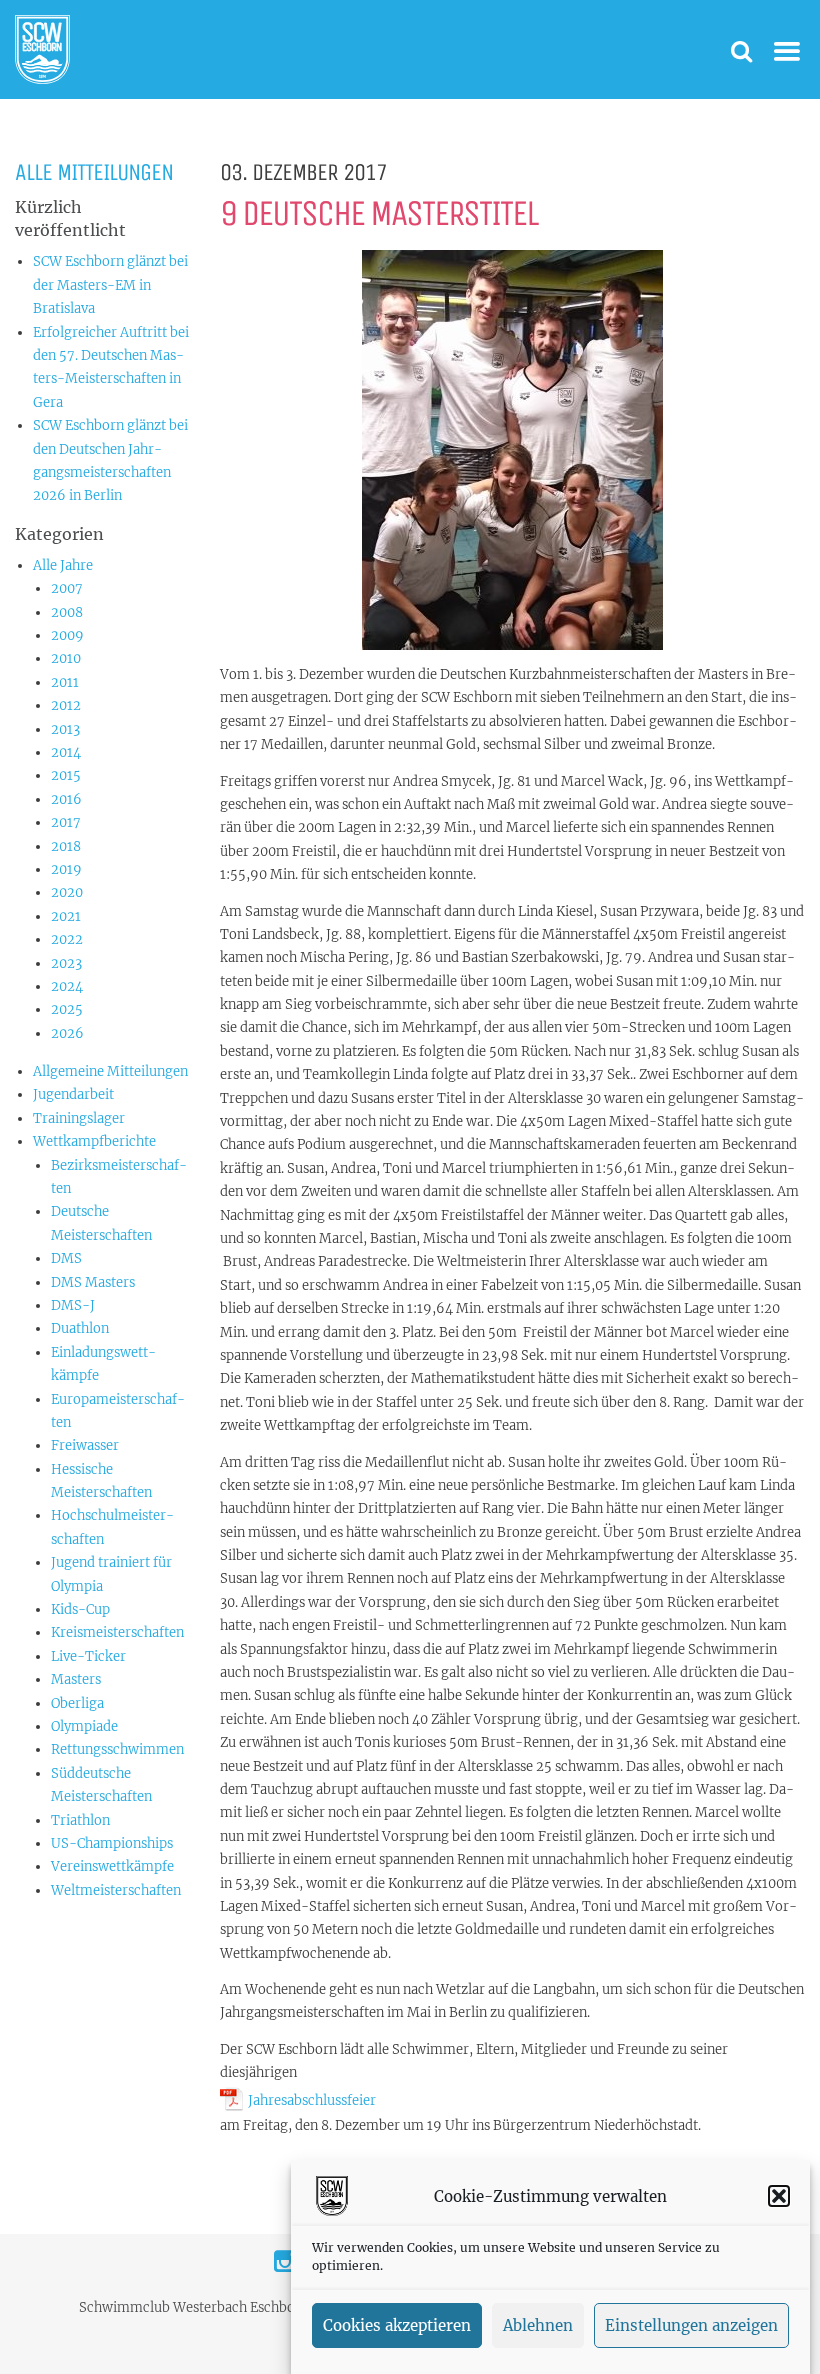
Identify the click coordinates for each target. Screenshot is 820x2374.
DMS (66, 1258)
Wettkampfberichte (94, 1141)
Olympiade (84, 1726)
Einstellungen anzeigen (691, 2325)
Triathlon (80, 1820)
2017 (66, 822)
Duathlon (80, 1328)
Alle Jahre (63, 565)
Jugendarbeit (73, 1094)
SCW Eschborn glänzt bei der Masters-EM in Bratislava (110, 285)
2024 (67, 986)
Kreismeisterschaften (117, 1632)
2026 (67, 1033)
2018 (66, 846)
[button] (779, 2196)
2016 (66, 799)
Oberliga (77, 1703)
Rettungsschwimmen (117, 1749)
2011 (65, 682)
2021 (66, 916)
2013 (65, 729)
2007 (67, 588)
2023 (66, 963)
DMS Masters (93, 1282)
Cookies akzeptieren (397, 2325)
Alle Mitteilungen (94, 172)
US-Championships (112, 1843)
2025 (67, 1009)
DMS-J (73, 1305)
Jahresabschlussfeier (312, 2100)
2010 (66, 658)
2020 (67, 892)
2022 (67, 939)
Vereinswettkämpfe (112, 1866)
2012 (66, 705)
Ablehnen (538, 2325)
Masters (76, 1679)
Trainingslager (79, 1118)
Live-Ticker (88, 1656)
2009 (67, 635)
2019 (66, 869)
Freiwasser (85, 1445)
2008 (67, 612)
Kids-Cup (80, 1609)
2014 (66, 752)
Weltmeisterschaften (116, 1890)
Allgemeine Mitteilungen (110, 1071)
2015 (66, 775)
